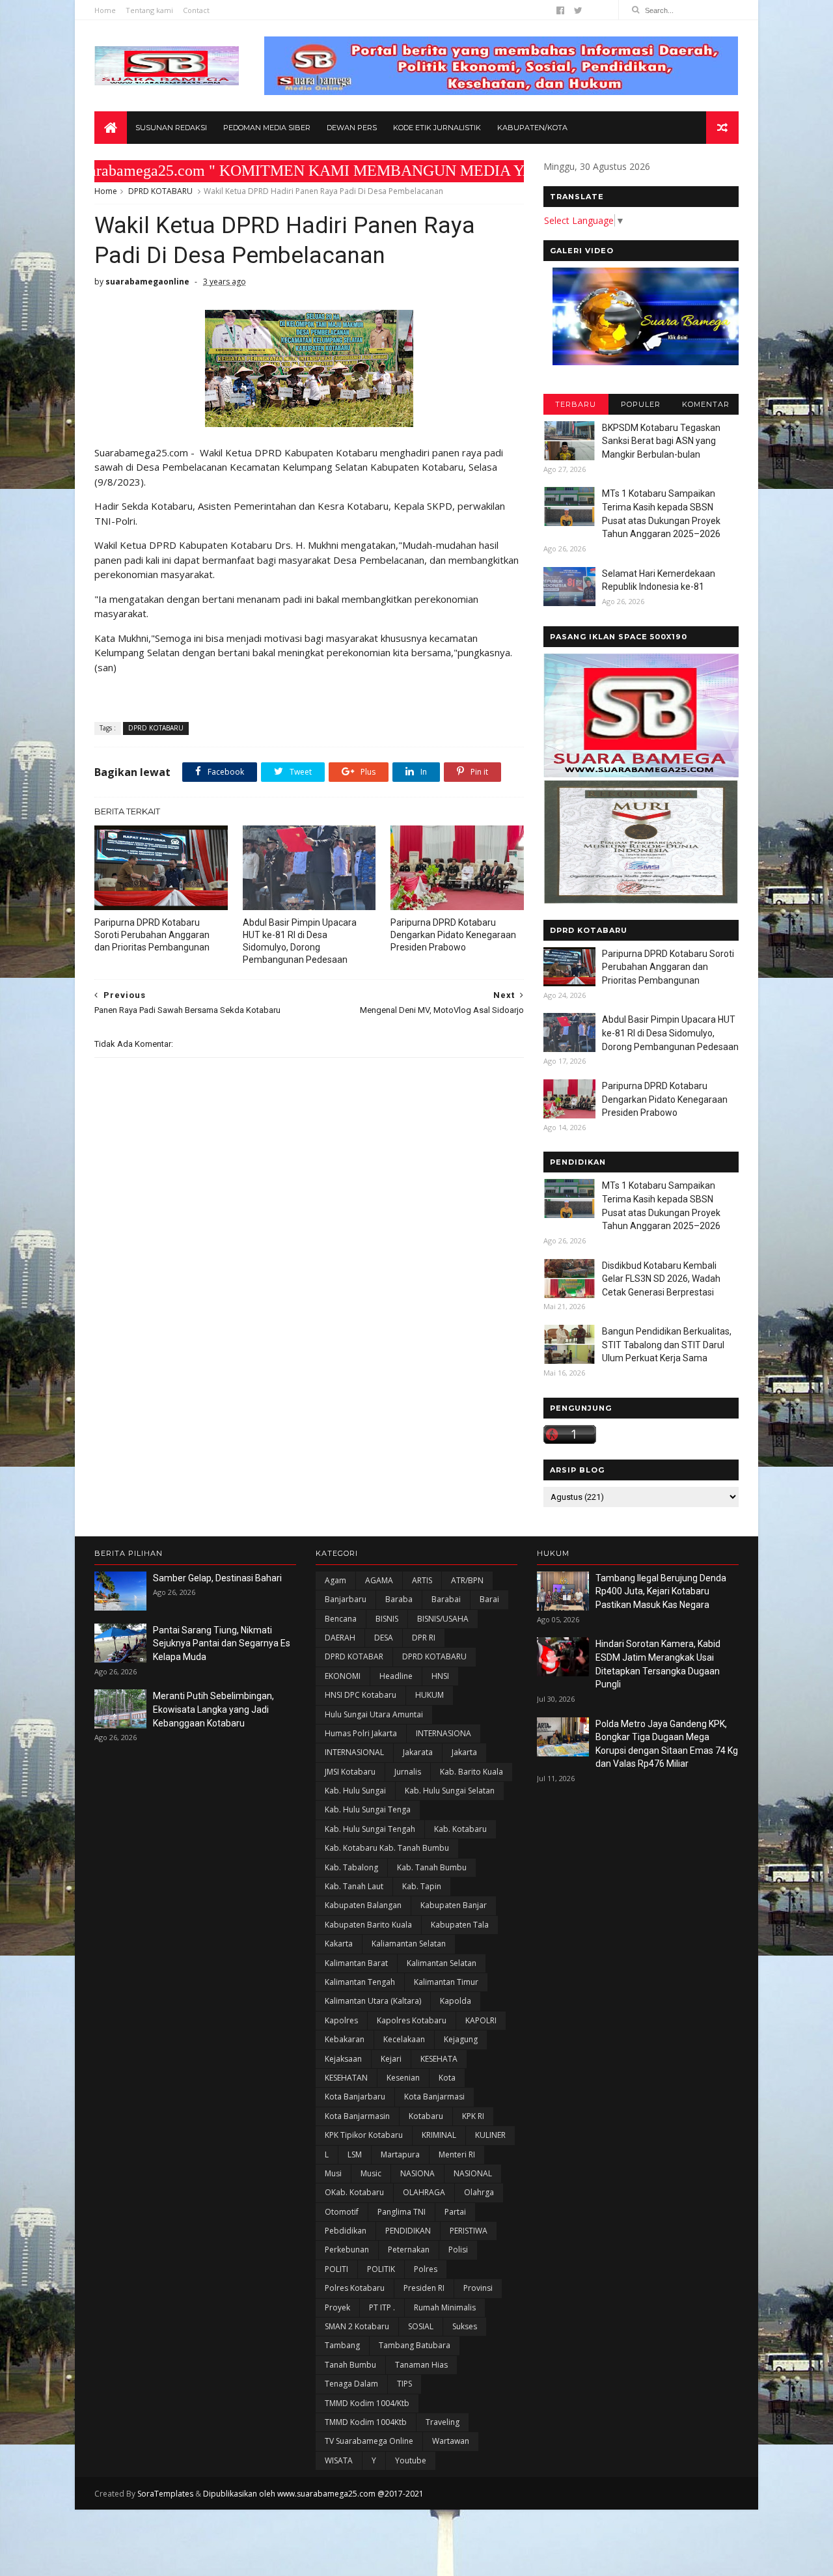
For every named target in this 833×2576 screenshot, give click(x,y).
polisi (458, 2250)
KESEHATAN (346, 2078)
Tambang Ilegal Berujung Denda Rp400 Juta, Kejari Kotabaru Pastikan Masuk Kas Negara (661, 1591)
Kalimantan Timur (446, 1982)
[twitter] (578, 10)
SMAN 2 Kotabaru (357, 2326)
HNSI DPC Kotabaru (361, 1695)
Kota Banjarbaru (355, 2097)
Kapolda (456, 2001)
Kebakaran (345, 2039)
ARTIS (422, 1580)
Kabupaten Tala (460, 1925)
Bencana (341, 1619)
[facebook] (560, 10)
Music (371, 2173)
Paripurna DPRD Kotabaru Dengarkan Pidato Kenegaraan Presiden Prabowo (453, 935)
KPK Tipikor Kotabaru (364, 2135)
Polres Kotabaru (355, 2288)
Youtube (411, 2460)
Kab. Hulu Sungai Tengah (370, 1829)
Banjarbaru (346, 1599)
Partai (455, 2212)
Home (105, 10)
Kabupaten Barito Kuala (368, 1925)
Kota (447, 2078)
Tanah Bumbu (350, 2365)
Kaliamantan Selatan (409, 1944)
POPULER (641, 404)
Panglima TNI (402, 2212)
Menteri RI (457, 2154)
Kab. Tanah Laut (354, 1886)
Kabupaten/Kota (532, 128)
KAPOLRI (481, 2020)
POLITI (336, 2269)
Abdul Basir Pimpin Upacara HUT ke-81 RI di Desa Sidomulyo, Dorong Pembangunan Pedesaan (300, 941)
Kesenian (403, 2078)
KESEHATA (439, 2059)
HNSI (440, 1676)
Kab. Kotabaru (460, 1829)
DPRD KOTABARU (160, 191)
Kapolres (341, 2020)
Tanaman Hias (421, 2365)
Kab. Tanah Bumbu (432, 1867)
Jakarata (418, 1752)
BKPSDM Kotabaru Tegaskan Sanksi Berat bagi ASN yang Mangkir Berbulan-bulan (661, 441)
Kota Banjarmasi (434, 2097)
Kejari (391, 2059)
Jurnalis (408, 1772)
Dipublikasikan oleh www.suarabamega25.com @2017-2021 (313, 2494)
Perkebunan (347, 2250)
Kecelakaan (404, 2039)
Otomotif (342, 2212)
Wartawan (451, 2441)
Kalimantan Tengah (360, 1982)
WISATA (339, 2460)
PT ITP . (382, 2307)
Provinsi (478, 2288)
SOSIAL (421, 2326)
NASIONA (417, 2173)
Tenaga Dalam (351, 2384)
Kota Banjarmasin (357, 2116)
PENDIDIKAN (408, 2231)
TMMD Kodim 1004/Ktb (367, 2403)
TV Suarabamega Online (369, 2441)
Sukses (465, 2326)
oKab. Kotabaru (354, 2192)
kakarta (339, 1944)
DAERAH (340, 1638)
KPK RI (473, 2116)
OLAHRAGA (424, 2192)
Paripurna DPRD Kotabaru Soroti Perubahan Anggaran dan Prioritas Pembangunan (152, 935)
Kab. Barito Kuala (471, 1772)
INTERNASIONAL (354, 1752)
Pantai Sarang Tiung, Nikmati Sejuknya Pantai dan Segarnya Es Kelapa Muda (222, 1643)
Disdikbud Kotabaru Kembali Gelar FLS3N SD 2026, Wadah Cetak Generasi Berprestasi (661, 1279)
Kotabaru (426, 2116)
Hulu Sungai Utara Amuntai (374, 1714)
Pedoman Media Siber (267, 128)
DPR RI (424, 1638)
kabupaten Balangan (363, 1905)
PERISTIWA (469, 2231)
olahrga (479, 2192)
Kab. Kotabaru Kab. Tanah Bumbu (387, 1848)
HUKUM (430, 1695)
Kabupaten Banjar (454, 1905)
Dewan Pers (352, 128)
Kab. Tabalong (351, 1867)
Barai (489, 1599)
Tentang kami (149, 10)
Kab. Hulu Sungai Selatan (450, 1791)
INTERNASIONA (444, 1733)
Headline (396, 1676)
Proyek (337, 2307)
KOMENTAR (706, 404)
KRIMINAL (439, 2135)
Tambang (342, 2345)
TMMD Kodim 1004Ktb (366, 2422)
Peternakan (409, 2250)
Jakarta (464, 1752)
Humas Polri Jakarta (361, 1733)
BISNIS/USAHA (443, 1619)
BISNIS (387, 1619)
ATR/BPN (467, 1580)
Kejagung (461, 2039)
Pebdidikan (346, 2231)
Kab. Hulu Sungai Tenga (368, 1809)
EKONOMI (343, 1676)
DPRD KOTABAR (354, 1656)
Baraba (399, 1599)
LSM (355, 2154)
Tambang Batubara (415, 2345)
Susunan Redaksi (171, 128)
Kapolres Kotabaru (412, 2020)
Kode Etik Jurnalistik (437, 128)
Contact (196, 10)
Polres (426, 2269)
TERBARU (576, 404)
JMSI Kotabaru (350, 1772)
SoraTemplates (165, 2494)
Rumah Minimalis (445, 2307)
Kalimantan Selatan (442, 1963)
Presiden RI (424, 2288)
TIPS (404, 2384)
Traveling (443, 2422)
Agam (335, 1580)
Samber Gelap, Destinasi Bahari (217, 1578)
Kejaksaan (343, 2059)
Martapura (400, 2154)
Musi (333, 2173)
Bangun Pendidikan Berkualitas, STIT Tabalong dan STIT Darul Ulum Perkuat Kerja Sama (667, 1345)
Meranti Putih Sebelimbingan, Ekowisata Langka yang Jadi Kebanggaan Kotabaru (213, 1709)
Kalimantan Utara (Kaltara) (373, 2001)
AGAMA (379, 1580)
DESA (384, 1638)
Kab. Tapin (422, 1886)
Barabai (446, 1599)
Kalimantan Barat (356, 1963)
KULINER (490, 2135)
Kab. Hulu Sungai (355, 1791)
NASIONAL (473, 2173)
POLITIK (381, 2269)
